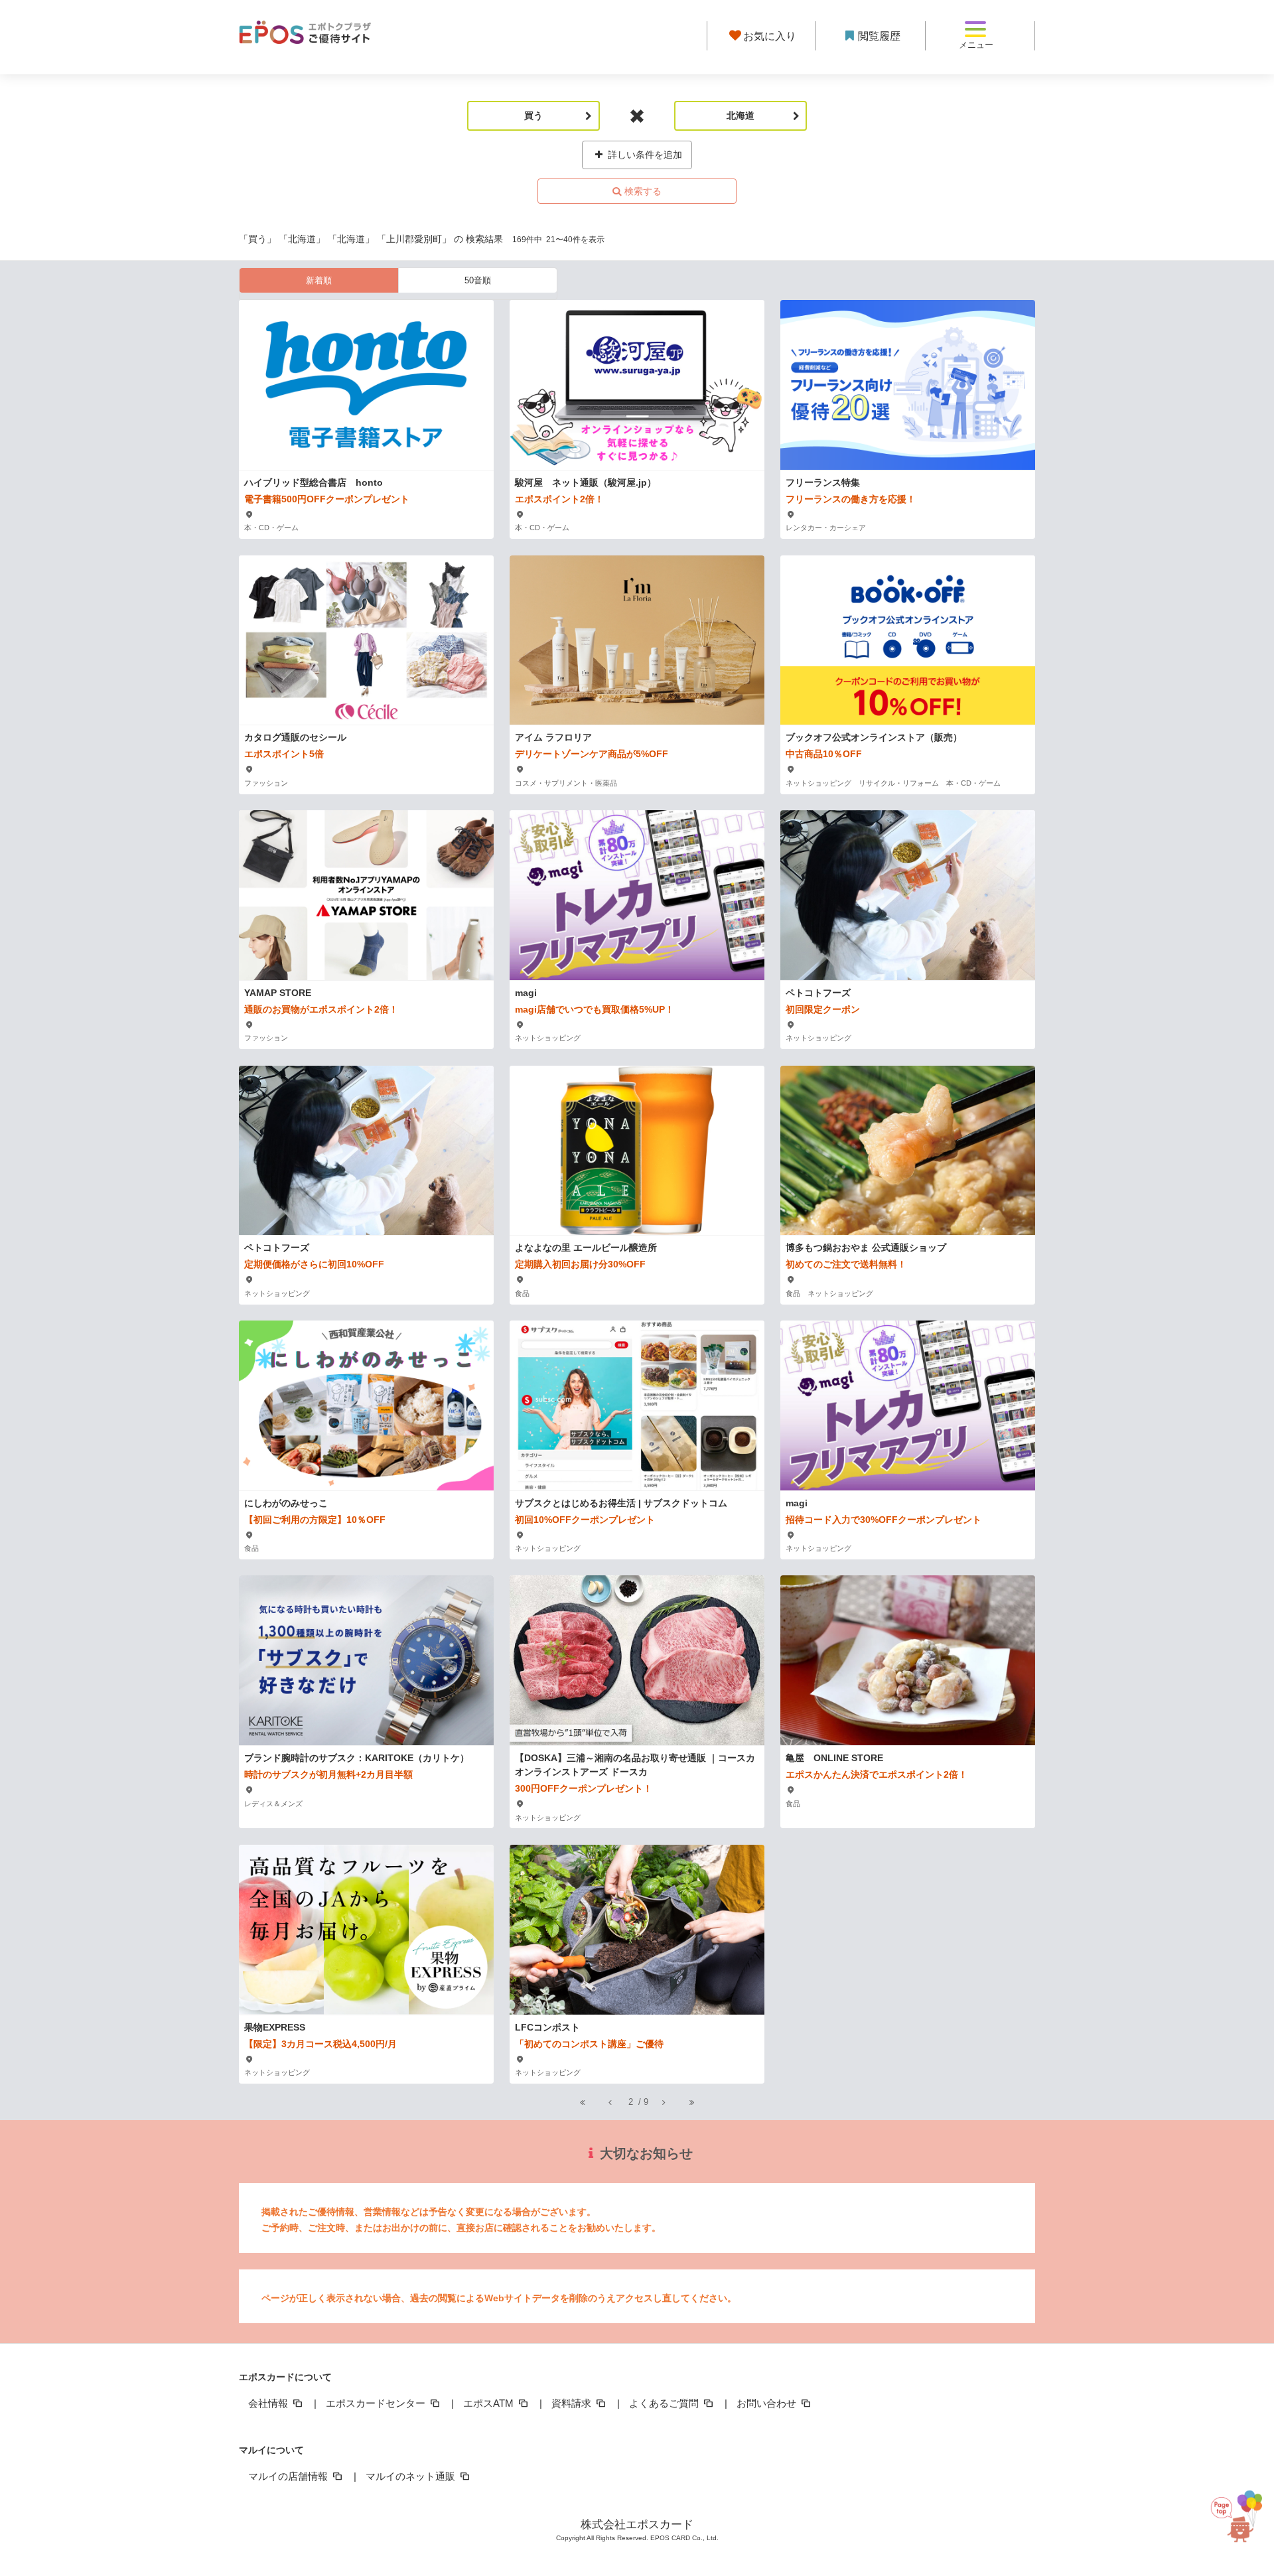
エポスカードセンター (377, 2403)
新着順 (319, 280)
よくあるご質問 (665, 2403)
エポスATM (490, 2403)
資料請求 (573, 2403)
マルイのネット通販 (412, 2476)
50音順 (478, 280)
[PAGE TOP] (1239, 2511)
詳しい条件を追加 (644, 155)
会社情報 (269, 2403)
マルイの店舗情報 (289, 2476)
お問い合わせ (768, 2403)
